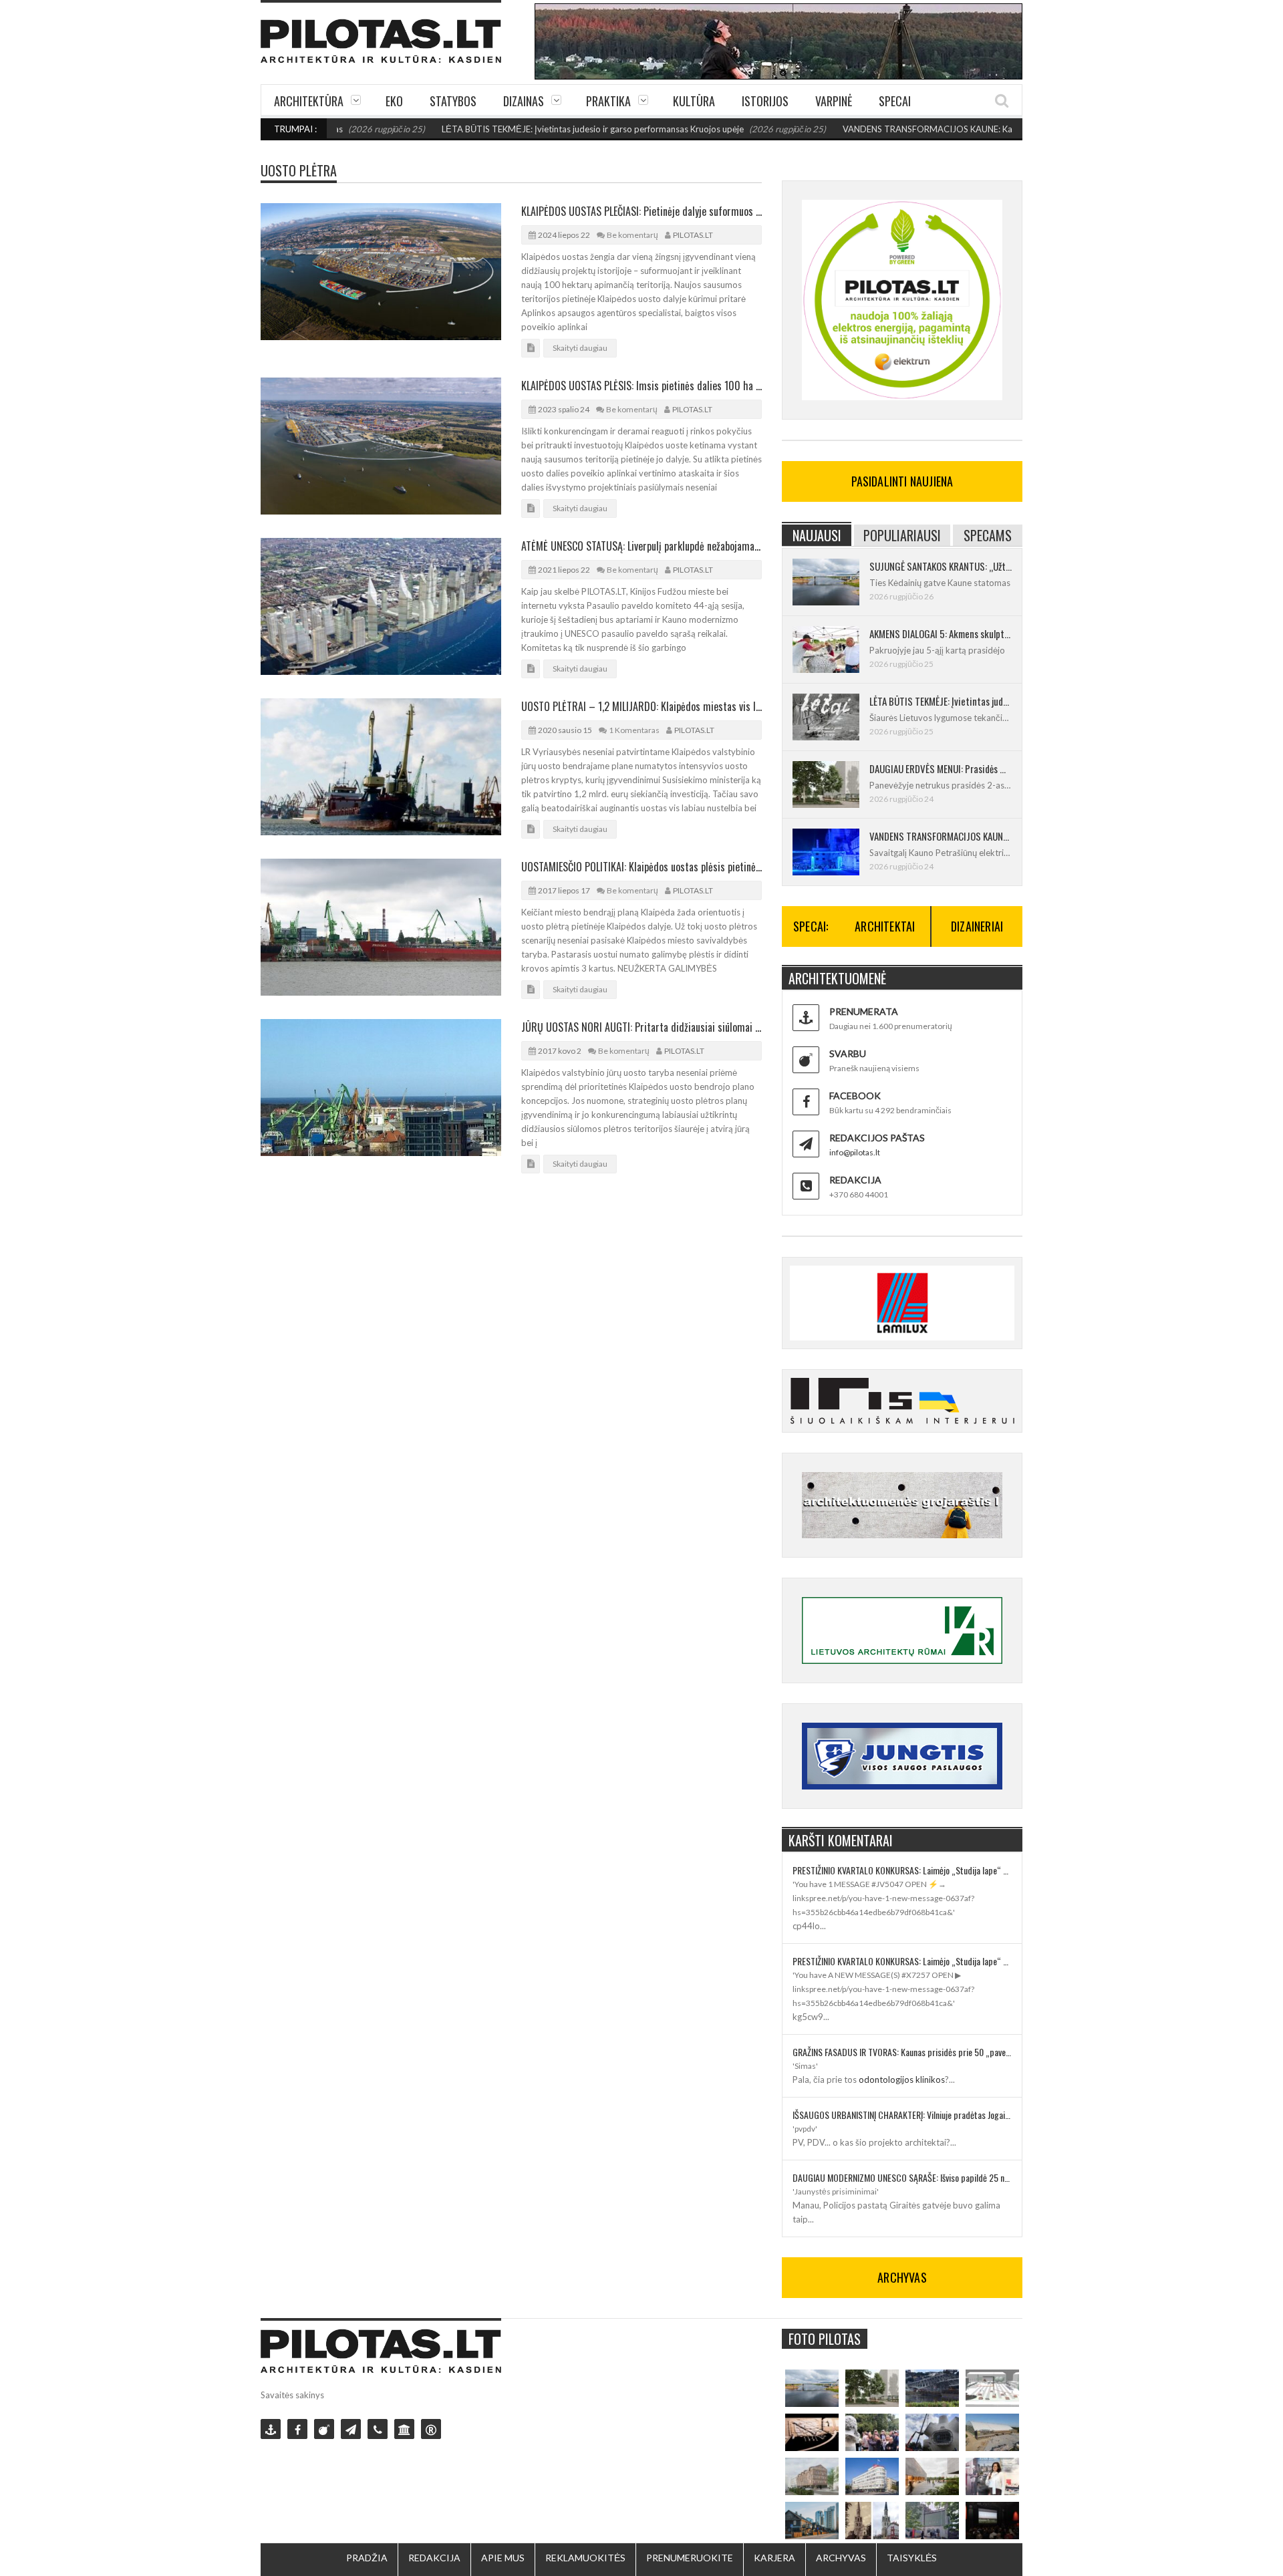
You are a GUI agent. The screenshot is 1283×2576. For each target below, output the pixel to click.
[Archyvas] (404, 2429)
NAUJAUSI (817, 535)
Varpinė (834, 101)
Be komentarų (632, 235)
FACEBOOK (855, 1096)
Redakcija (434, 2558)
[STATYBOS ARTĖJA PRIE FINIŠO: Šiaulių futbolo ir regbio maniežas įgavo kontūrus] (992, 2432)
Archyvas (841, 2558)
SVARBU (848, 1053)
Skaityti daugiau (580, 348)
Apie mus (503, 2558)
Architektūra (309, 101)
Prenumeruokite (690, 2558)
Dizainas (524, 101)
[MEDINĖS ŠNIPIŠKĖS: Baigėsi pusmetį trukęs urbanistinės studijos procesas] (812, 2521)
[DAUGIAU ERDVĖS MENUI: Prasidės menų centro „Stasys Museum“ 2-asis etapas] (872, 2388)
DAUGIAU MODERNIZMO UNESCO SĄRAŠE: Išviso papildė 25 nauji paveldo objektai (902, 2177)
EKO (394, 101)
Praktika (608, 101)
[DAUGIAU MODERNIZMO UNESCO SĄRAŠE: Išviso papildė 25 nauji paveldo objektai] (872, 2476)
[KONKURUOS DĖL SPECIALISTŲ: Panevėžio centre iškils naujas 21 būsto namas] (812, 2476)
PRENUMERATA (864, 1011)
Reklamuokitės (585, 2558)
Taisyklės (912, 2558)
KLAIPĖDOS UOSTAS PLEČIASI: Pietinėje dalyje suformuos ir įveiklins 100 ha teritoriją (641, 211)
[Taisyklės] (431, 2429)
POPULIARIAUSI (902, 535)
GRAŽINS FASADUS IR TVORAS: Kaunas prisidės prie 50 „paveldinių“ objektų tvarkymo (902, 2052)
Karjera (774, 2558)
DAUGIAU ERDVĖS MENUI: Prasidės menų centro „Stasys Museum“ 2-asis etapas (941, 768)
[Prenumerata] (271, 2429)
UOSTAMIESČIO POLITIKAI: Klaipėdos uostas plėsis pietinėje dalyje (641, 867)
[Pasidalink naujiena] (324, 2429)
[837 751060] (378, 2429)
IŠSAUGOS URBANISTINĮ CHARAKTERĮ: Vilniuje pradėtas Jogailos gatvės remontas (902, 2115)
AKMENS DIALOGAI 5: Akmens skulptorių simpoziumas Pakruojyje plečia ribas (941, 633)
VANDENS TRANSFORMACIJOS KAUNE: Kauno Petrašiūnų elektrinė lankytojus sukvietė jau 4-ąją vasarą (983, 129)
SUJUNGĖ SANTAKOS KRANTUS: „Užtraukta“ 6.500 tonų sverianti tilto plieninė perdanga (941, 566)
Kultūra (694, 101)
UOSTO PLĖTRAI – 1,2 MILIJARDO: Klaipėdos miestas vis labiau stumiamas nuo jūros (641, 706)
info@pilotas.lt (855, 1152)
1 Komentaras (634, 730)
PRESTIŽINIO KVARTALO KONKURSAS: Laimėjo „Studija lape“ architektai (902, 1870)
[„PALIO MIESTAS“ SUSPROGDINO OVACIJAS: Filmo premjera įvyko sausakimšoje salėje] (992, 2521)
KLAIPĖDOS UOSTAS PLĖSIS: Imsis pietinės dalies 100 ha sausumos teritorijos (641, 386)
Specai (895, 101)
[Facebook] (297, 2429)
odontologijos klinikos (902, 2080)
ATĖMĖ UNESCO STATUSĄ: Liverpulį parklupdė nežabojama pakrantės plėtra (641, 546)
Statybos (453, 101)
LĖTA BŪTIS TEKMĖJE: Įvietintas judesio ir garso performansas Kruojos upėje (531, 129)
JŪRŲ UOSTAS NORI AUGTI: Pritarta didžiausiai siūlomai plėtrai (641, 1027)
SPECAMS (988, 535)
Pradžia (367, 2558)
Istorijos (765, 101)
